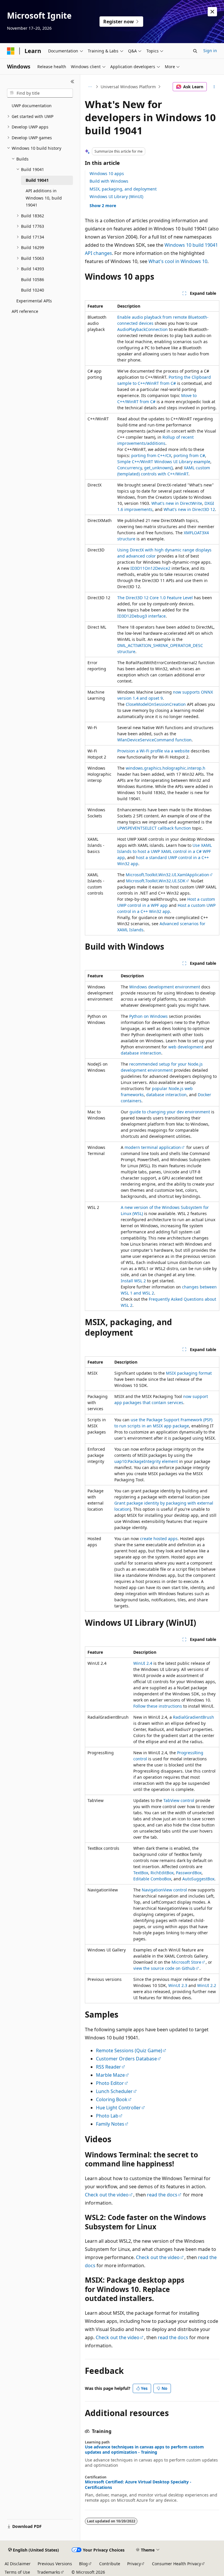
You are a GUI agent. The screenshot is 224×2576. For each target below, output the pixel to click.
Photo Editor (110, 2083)
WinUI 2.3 (178, 1985)
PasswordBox (189, 1873)
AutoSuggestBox (198, 1879)
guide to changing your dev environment (170, 1112)
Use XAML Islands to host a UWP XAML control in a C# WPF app (164, 851)
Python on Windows (148, 1016)
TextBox (141, 1873)
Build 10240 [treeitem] (33, 290)
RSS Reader (108, 2067)
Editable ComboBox (152, 1879)
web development (186, 1047)
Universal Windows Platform (128, 87)
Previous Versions (55, 2564)
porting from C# (189, 455)
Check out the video (107, 2195)
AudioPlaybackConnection (142, 329)
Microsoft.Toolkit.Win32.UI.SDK (156, 881)
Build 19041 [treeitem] (37, 180)
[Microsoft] (11, 51)
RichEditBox (162, 1873)
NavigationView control (164, 1890)
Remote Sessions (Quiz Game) (129, 2050)
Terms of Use (17, 2572)
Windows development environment (165, 987)
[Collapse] (72, 82)
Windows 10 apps (107, 173)
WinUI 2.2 (207, 1985)
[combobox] (40, 93)
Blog (83, 2564)
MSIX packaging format (189, 1373)
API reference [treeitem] (25, 311)
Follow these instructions (158, 1706)
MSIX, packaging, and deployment (123, 189)
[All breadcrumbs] (90, 87)
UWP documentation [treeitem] (32, 106)
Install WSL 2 (133, 1281)
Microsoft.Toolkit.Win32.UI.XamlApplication (167, 875)
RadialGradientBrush (194, 1717)
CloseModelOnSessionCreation (156, 704)
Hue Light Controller (118, 2108)
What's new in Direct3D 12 (189, 509)
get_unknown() (158, 468)
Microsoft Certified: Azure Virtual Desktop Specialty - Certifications (138, 2485)
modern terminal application (153, 1147)
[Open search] (195, 51)
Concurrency (129, 468)
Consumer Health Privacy (176, 2564)
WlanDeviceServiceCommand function (154, 740)
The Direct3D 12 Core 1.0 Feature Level (155, 598)
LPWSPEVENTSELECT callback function (154, 828)
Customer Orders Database (126, 2059)
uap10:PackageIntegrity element (146, 1461)
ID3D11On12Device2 (150, 568)
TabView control (179, 1800)
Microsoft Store (186, 1962)
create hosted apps (159, 1539)
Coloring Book (112, 2099)
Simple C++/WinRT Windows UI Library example (164, 462)
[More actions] (214, 87)
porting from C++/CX (151, 455)
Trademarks (49, 2572)
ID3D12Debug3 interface (141, 616)
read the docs (162, 2195)
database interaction (141, 1053)
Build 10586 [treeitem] (33, 280)
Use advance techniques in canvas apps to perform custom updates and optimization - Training (144, 2450)
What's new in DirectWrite (177, 503)
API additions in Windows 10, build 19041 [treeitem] (44, 198)
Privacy (134, 2564)
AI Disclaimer (18, 2564)
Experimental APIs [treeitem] (34, 301)
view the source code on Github (164, 1968)
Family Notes (110, 2124)
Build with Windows (109, 181)
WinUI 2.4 (143, 1663)
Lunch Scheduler (114, 2091)
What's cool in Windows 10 (178, 261)
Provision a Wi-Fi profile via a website (153, 751)
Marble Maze (110, 2075)
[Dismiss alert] (212, 12)
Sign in (210, 51)
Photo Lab (107, 2116)
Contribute (110, 2564)
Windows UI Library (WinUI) (116, 196)
